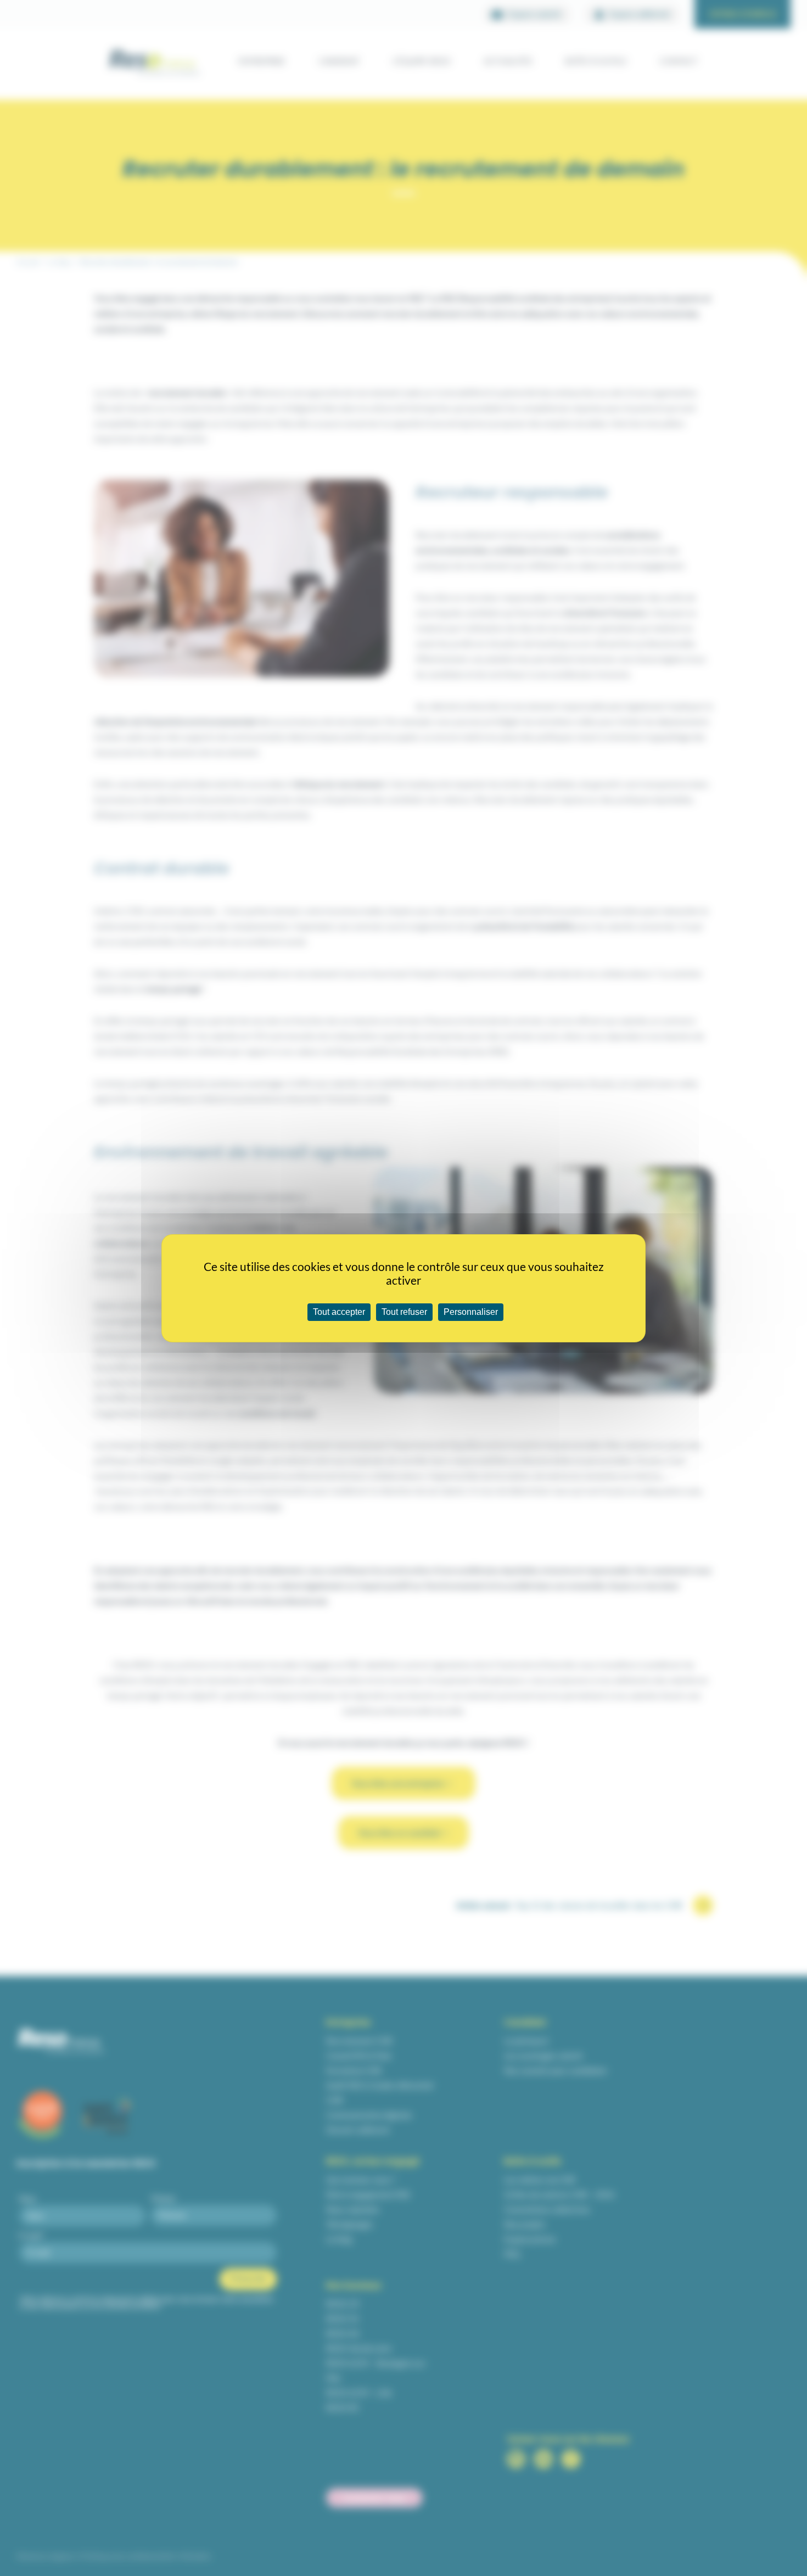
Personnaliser (471, 1312)
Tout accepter (339, 1312)
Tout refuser (404, 1312)
